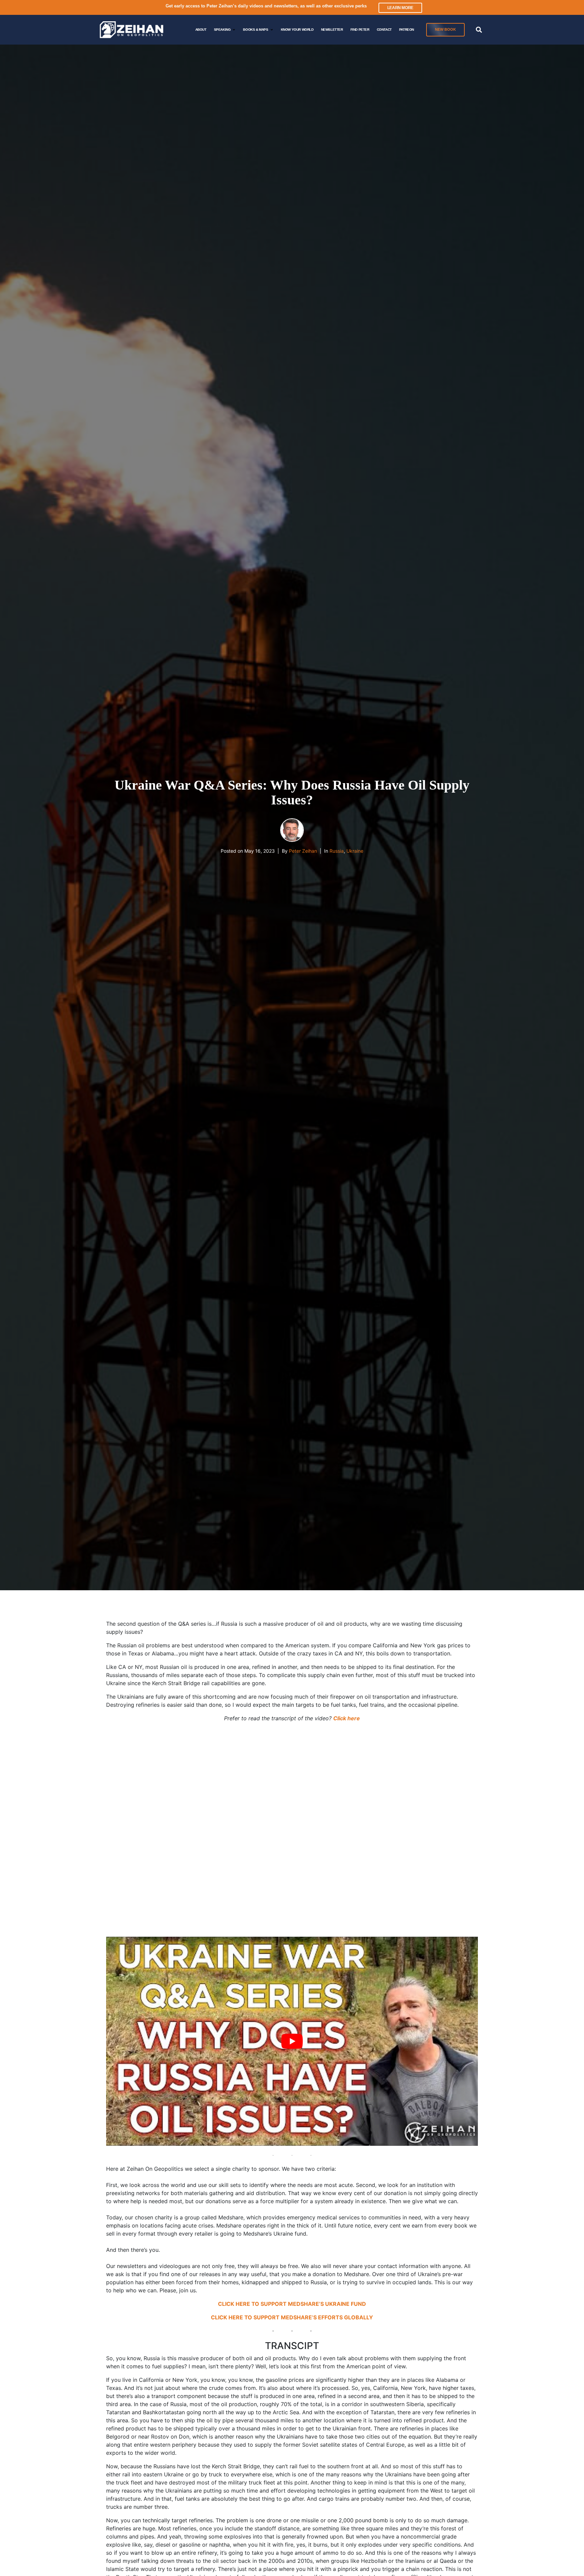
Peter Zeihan (303, 851)
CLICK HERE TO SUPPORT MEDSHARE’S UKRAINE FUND (292, 2304)
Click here (347, 1718)
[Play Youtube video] (292, 2041)
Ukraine (355, 851)
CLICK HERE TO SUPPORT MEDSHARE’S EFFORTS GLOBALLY (292, 2317)
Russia (337, 851)
